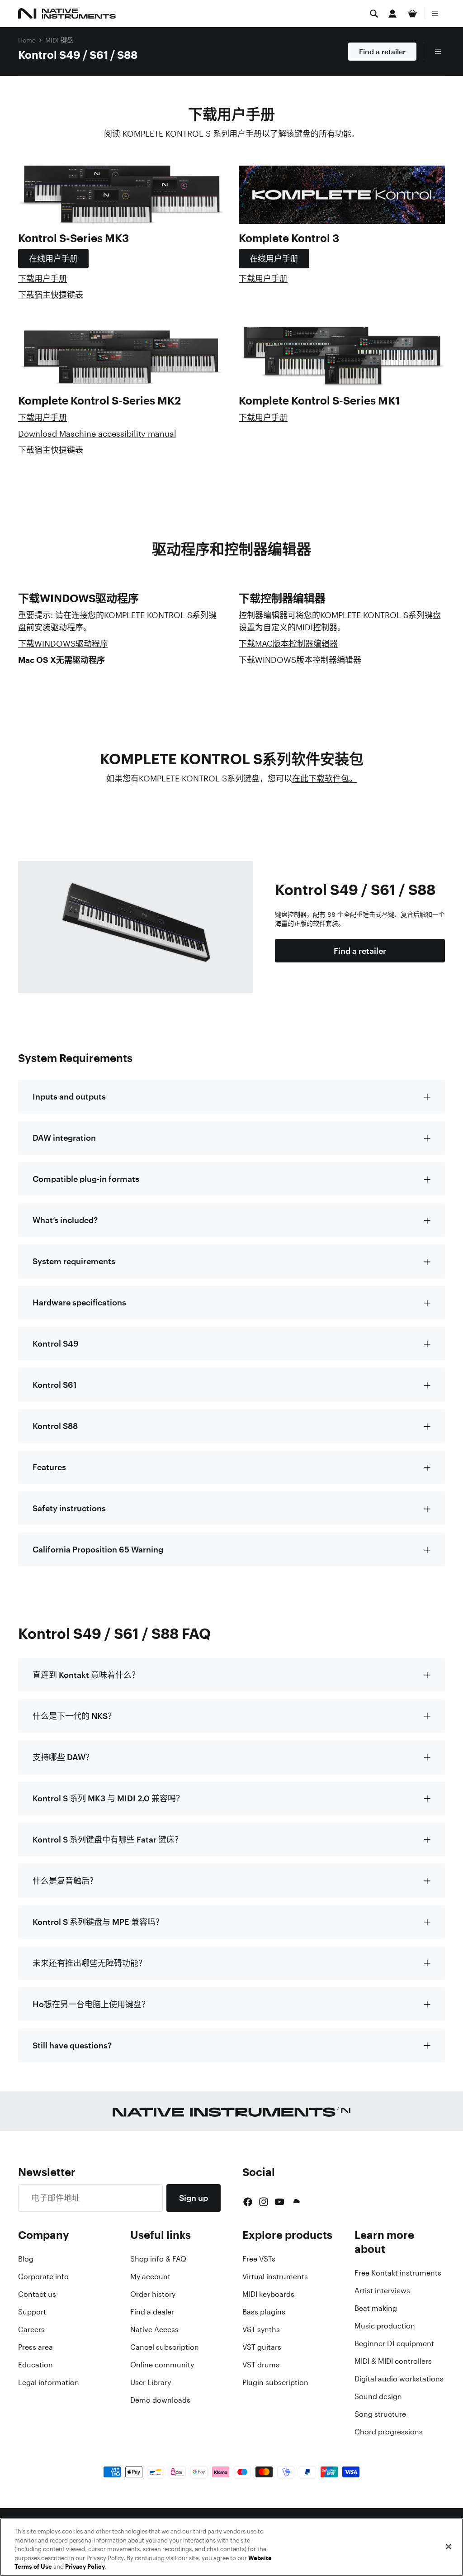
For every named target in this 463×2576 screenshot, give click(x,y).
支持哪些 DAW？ (63, 1757)
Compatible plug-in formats (86, 1179)
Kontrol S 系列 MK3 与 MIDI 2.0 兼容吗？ (108, 1798)
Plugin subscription (275, 2382)
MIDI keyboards (268, 2294)
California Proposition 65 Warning (98, 1549)
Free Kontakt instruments (398, 2273)
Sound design (378, 2396)
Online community (162, 2365)
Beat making (376, 2308)
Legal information (49, 2382)
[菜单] (435, 14)
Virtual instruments (275, 2276)
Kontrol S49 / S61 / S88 (78, 55)
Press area (35, 2347)
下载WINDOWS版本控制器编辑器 (300, 660)
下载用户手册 (43, 278)
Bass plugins (264, 2312)
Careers (31, 2329)
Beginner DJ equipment (394, 2343)
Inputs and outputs (69, 1096)
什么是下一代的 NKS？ (74, 1716)
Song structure (380, 2414)
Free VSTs (259, 2259)
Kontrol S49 (56, 1343)
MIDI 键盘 (59, 40)
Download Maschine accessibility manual (97, 433)
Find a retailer (382, 52)
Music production (385, 2326)
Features (49, 1467)
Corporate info (43, 2276)
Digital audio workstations (399, 2379)
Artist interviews (382, 2290)
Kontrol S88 (55, 1426)
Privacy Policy (85, 2567)
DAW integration (64, 1138)
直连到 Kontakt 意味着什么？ (86, 1675)
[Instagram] (264, 2202)
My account (150, 2276)
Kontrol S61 (55, 1385)
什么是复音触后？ (65, 1881)
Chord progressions (389, 2432)
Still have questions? (72, 2045)
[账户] (392, 14)
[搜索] (374, 14)
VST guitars (262, 2347)
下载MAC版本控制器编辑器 (288, 643)
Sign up (194, 2198)
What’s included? (65, 1220)
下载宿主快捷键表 (51, 295)
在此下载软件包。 (325, 778)
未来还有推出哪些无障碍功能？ (90, 1963)
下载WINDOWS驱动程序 (63, 643)
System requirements (74, 1261)
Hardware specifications (79, 1302)
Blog (26, 2259)
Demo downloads (160, 2400)
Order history (153, 2294)
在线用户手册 (53, 258)
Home (27, 40)
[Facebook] (248, 2202)
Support (32, 2312)
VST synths (261, 2329)
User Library (151, 2382)
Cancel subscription (165, 2347)
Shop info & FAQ (158, 2259)
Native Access (154, 2329)
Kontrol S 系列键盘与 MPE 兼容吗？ (98, 1922)
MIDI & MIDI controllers (393, 2361)
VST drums (261, 2365)
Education (35, 2365)
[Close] (449, 2547)
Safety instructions (69, 1508)
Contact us (37, 2294)
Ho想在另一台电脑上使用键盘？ (91, 2004)
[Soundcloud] (296, 2202)
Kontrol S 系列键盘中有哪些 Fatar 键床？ (108, 1839)
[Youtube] (279, 2202)
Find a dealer (152, 2312)
